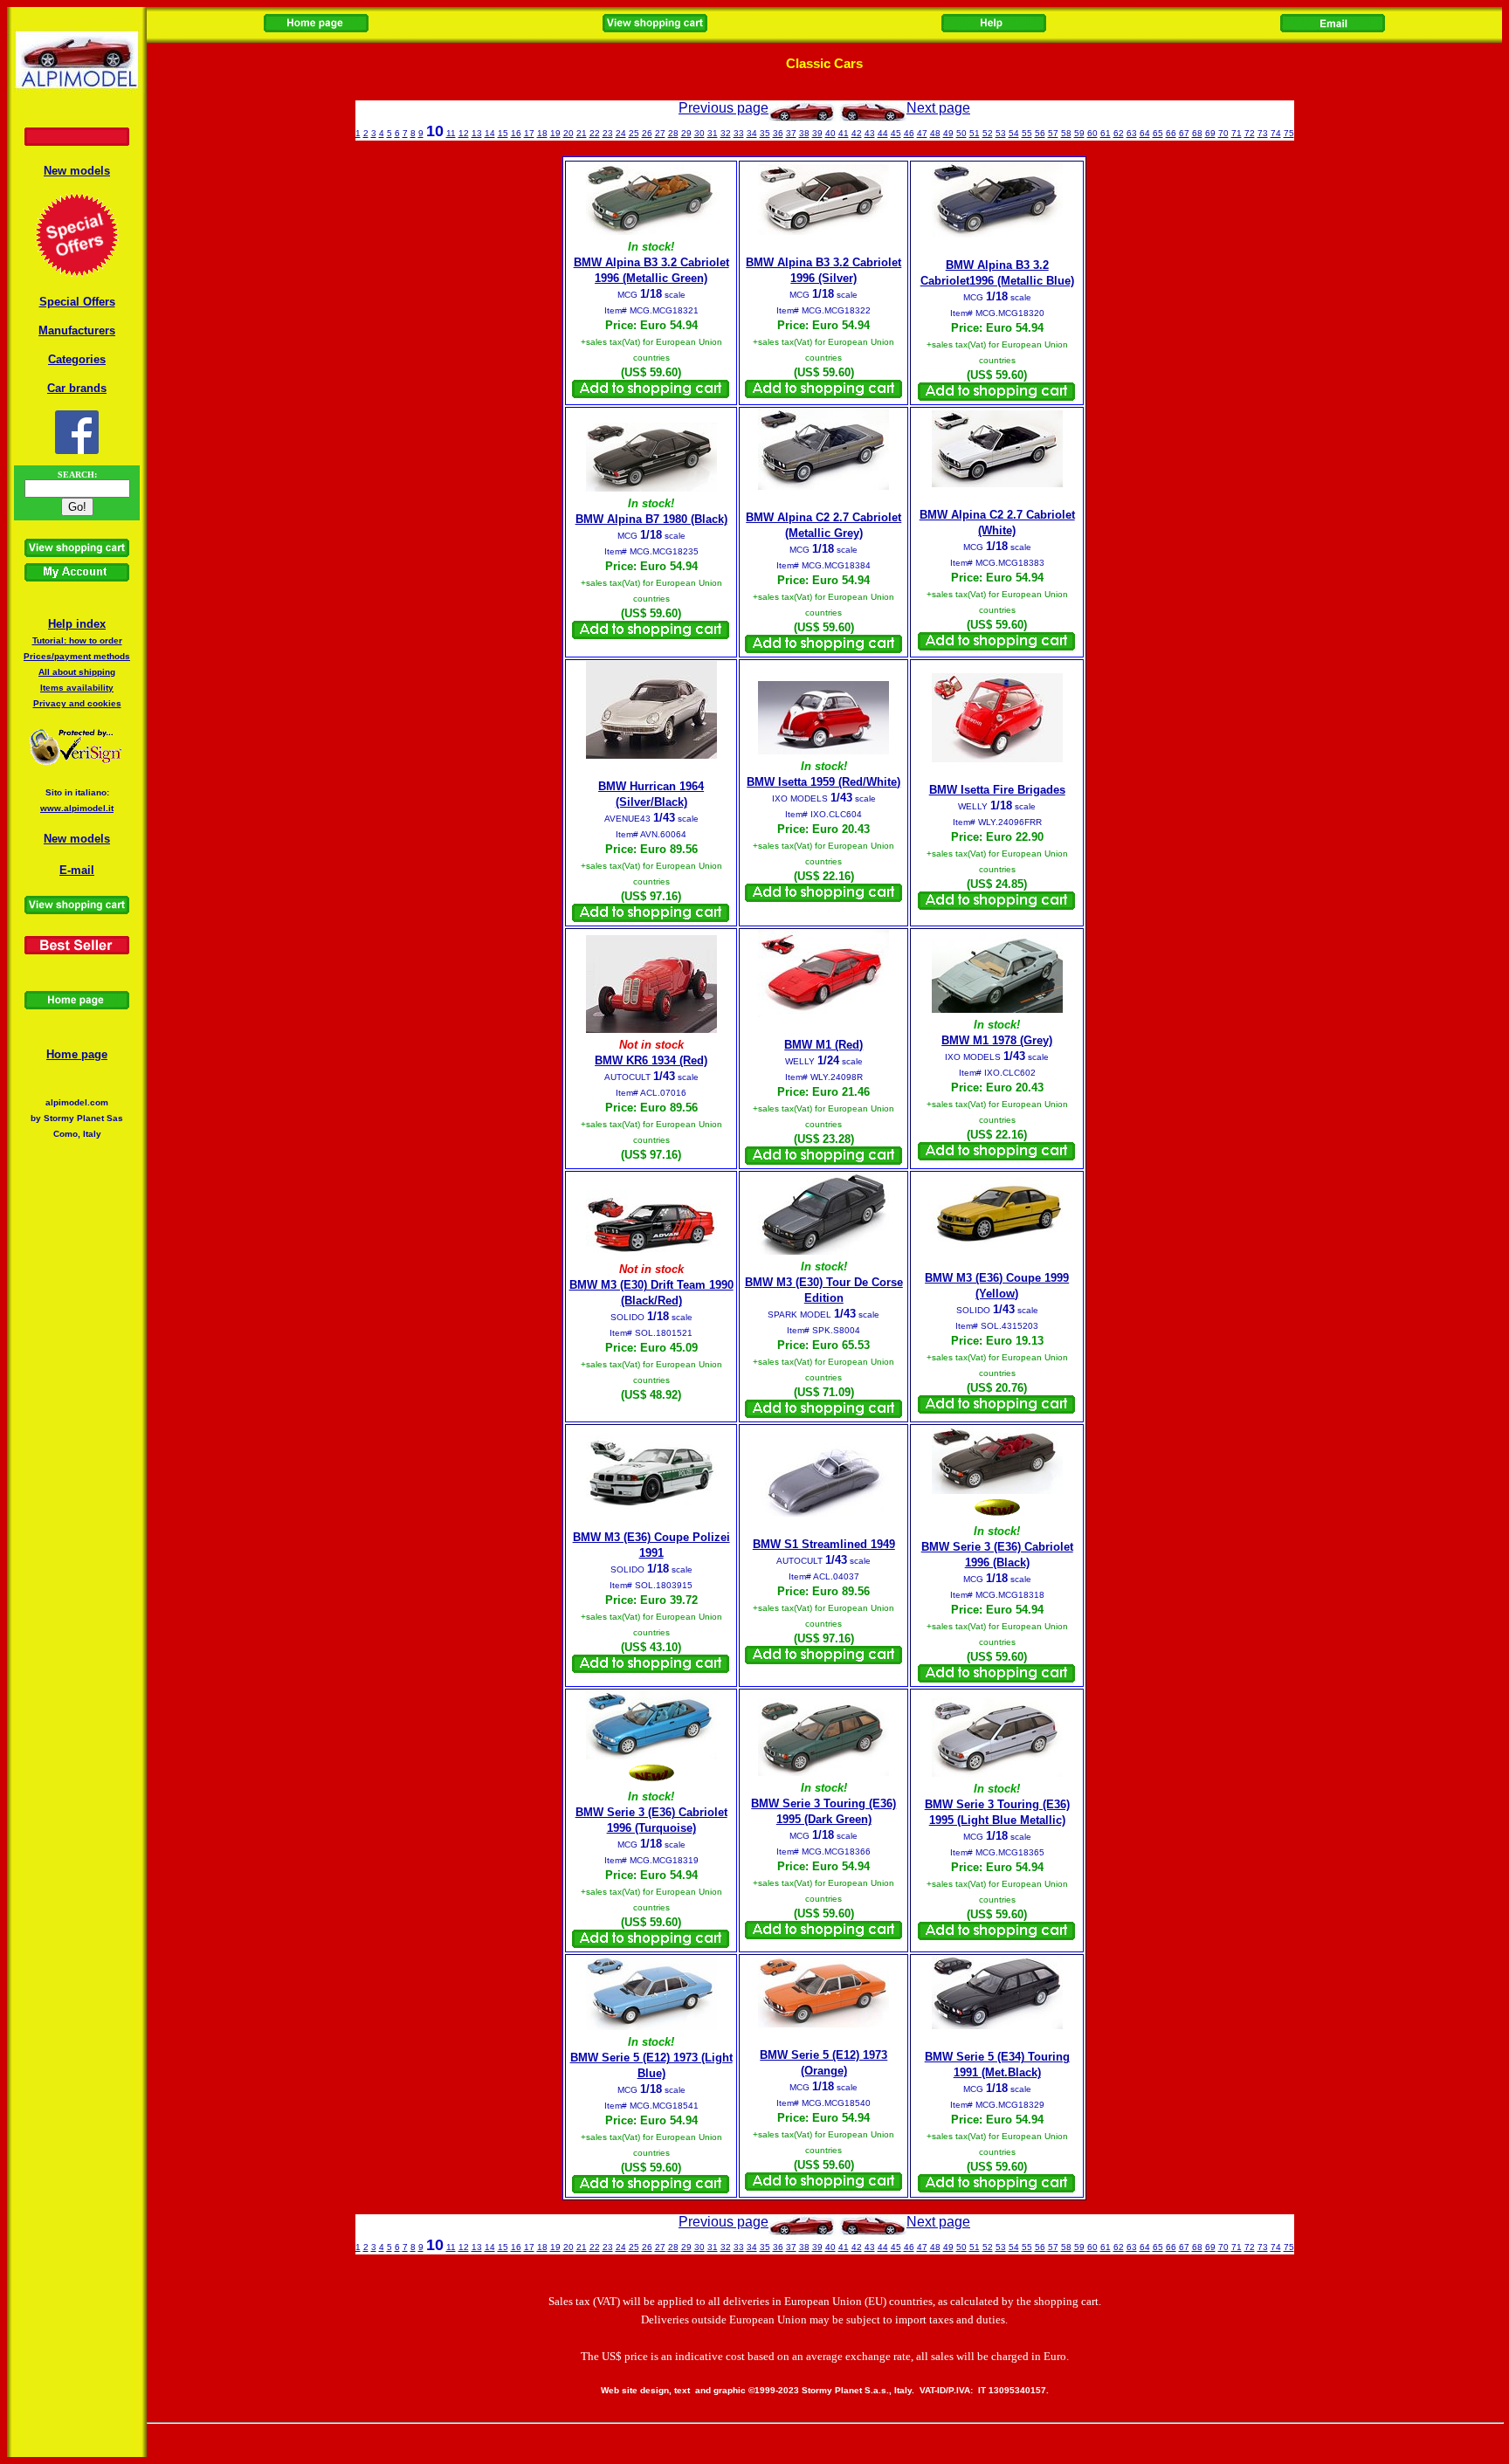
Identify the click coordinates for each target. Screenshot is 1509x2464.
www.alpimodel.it (77, 808)
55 (1027, 133)
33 (739, 133)
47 (922, 133)
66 (1171, 133)
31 (713, 133)
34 (752, 133)
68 (1197, 133)
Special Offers (77, 302)
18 (542, 133)
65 (1158, 133)
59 (1079, 133)
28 (673, 133)
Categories (77, 359)
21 (582, 133)
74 (1276, 133)
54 (1014, 133)
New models (77, 171)
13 (477, 133)
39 (817, 133)
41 (844, 133)
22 (595, 133)
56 (1040, 133)
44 (883, 133)
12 (464, 133)
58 (1066, 133)
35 (765, 133)
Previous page (723, 108)
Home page (77, 1054)
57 (1053, 133)
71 (1237, 133)
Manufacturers (77, 330)
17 (529, 133)
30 (699, 133)
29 (686, 133)
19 (555, 133)
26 (647, 133)
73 (1263, 133)
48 (935, 133)
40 (830, 133)
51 (975, 133)
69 (1210, 133)
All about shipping (77, 672)
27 (660, 133)
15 (503, 133)
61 (1106, 133)
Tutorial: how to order (77, 640)
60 (1092, 133)
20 (568, 133)
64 (1145, 133)
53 (1001, 133)
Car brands (77, 388)
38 (804, 133)
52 (988, 133)
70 (1223, 133)
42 (857, 133)
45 (896, 133)
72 (1250, 133)
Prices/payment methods (77, 656)
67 (1184, 133)
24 (621, 133)
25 (634, 133)
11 (451, 133)
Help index (77, 624)
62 (1119, 133)
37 (791, 133)
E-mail (77, 870)
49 (948, 133)
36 (778, 133)
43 (870, 133)
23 (608, 133)
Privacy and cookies (77, 703)
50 (961, 133)
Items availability (77, 688)
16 (516, 133)
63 (1132, 133)
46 (909, 133)
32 (726, 133)
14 (490, 133)
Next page (938, 108)
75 (1289, 133)
